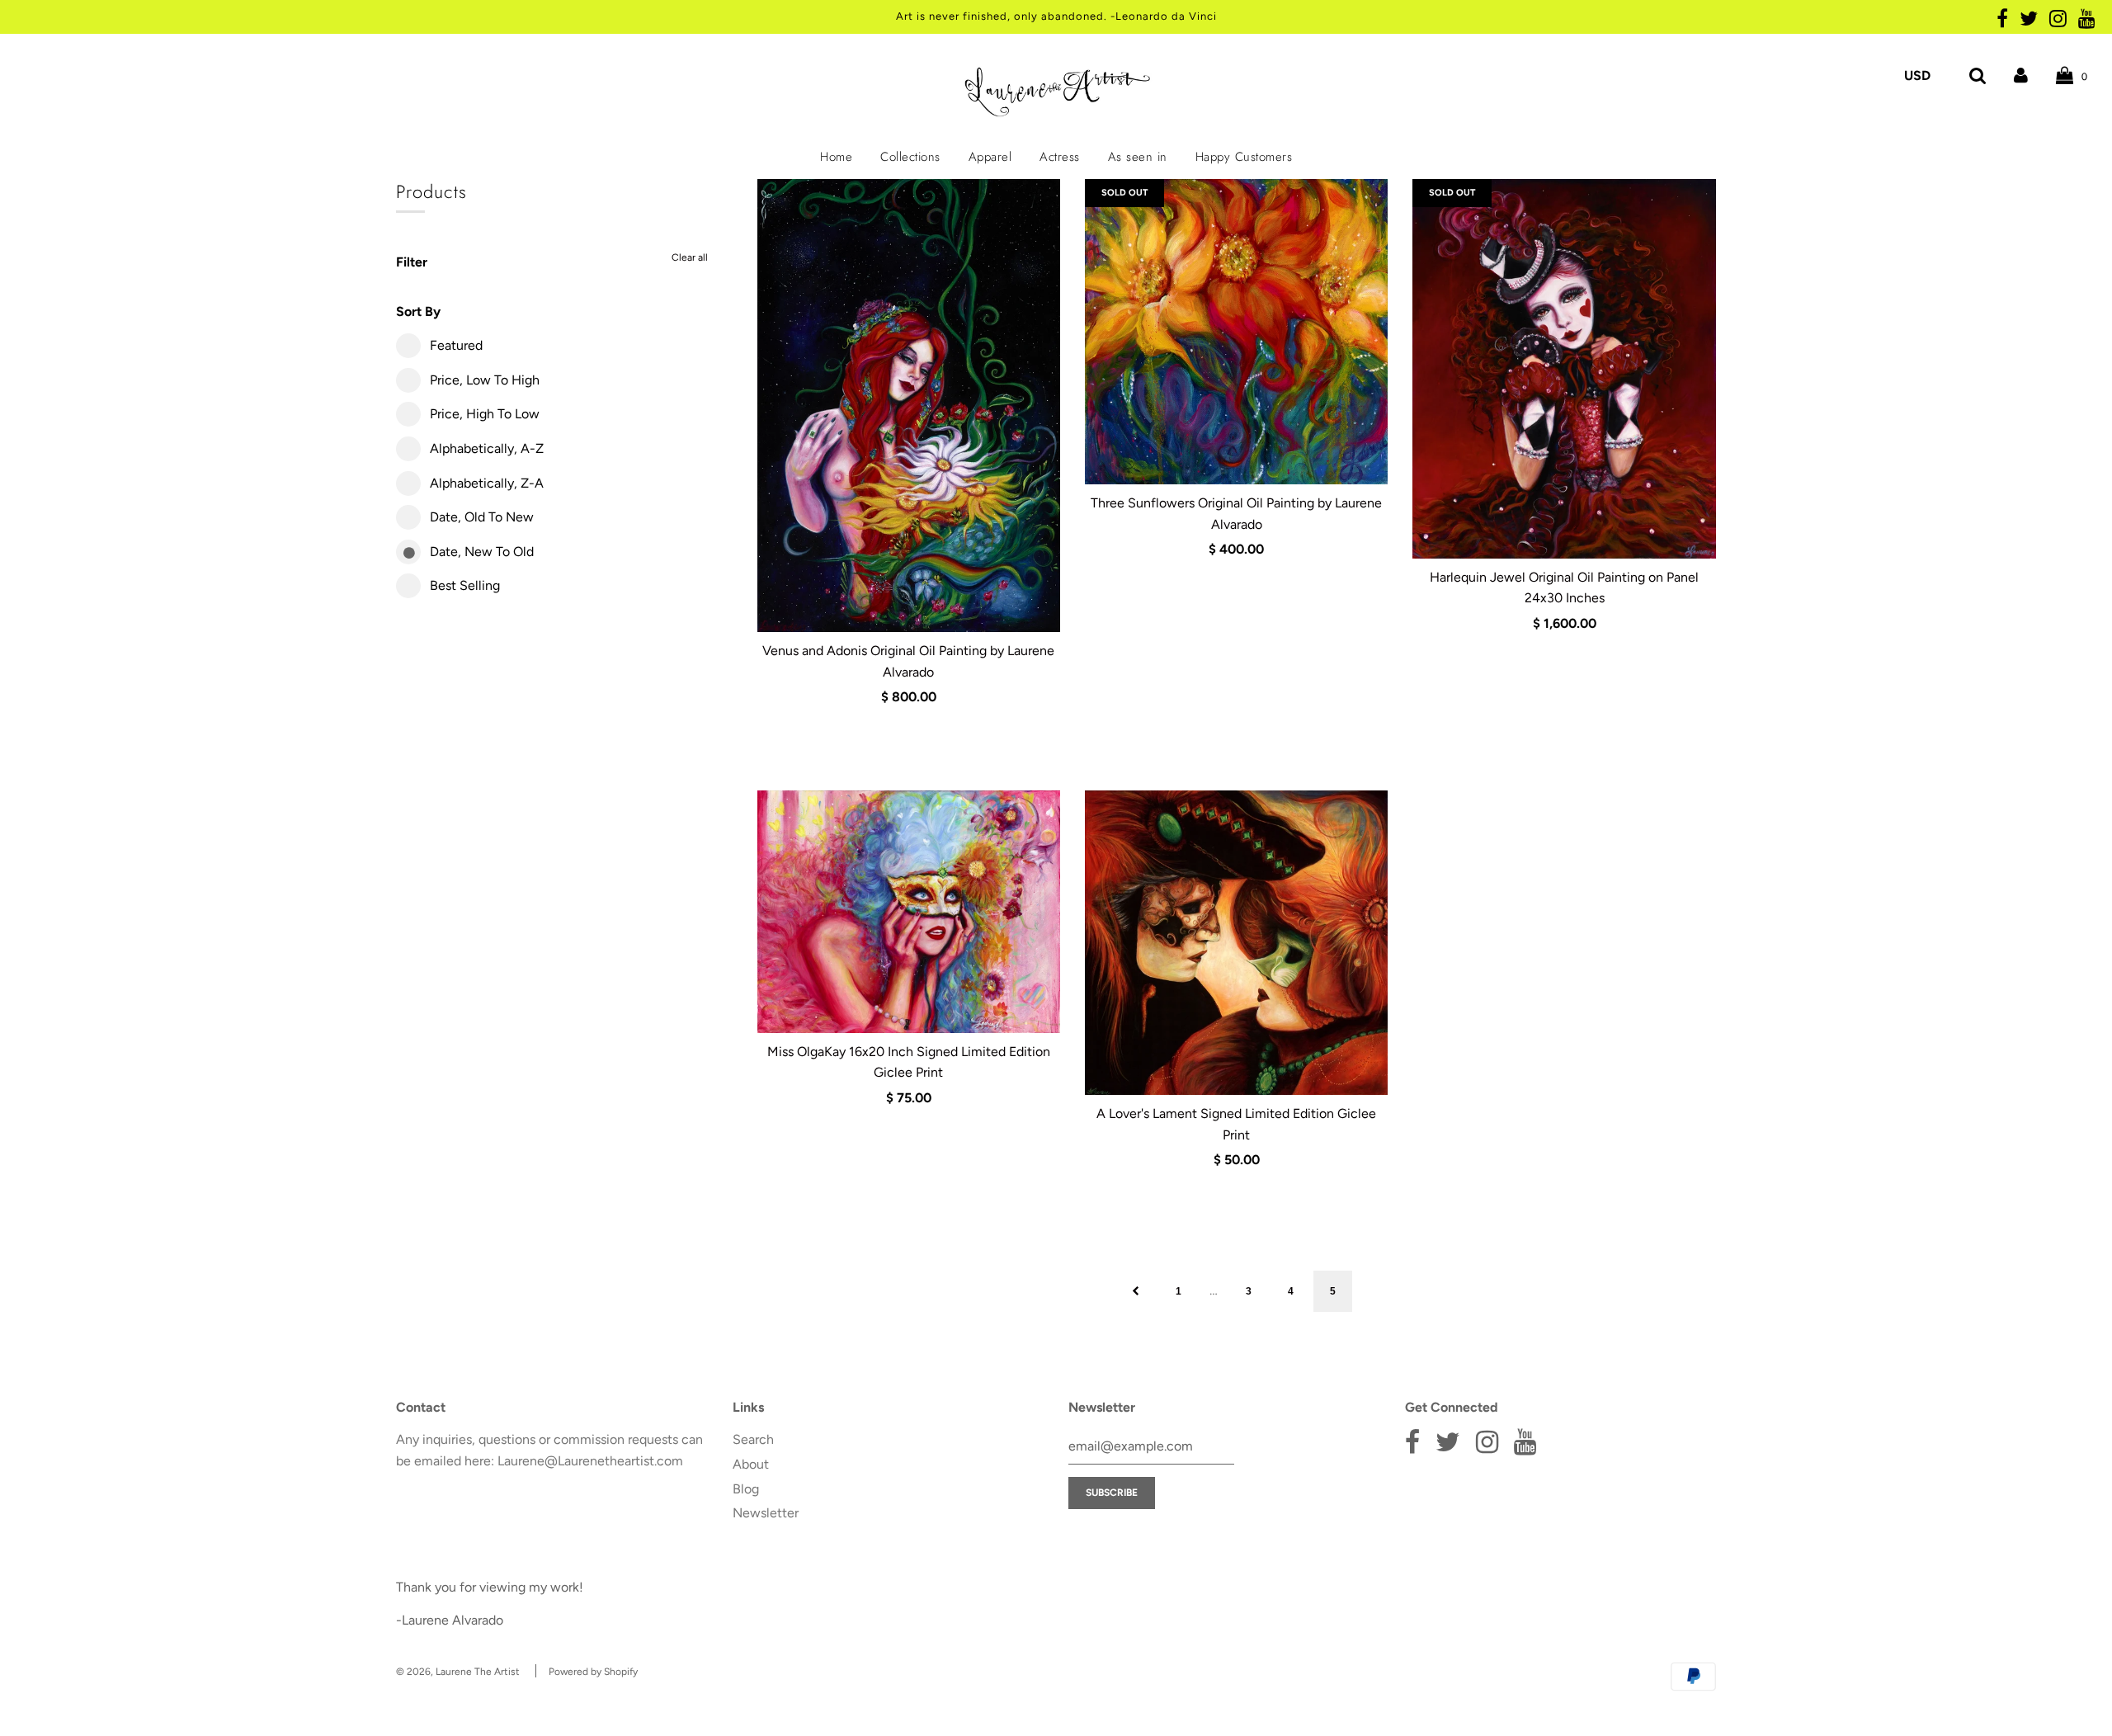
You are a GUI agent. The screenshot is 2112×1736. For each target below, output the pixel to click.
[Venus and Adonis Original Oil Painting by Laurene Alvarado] (909, 406)
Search (753, 1439)
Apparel (990, 157)
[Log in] (2021, 75)
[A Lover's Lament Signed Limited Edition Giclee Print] (1236, 943)
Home (836, 157)
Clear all (690, 257)
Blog (746, 1489)
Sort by (418, 311)
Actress (1060, 157)
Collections (910, 157)
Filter (412, 262)
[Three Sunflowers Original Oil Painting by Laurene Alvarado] (1236, 332)
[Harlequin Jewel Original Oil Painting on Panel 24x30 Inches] (1564, 368)
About (751, 1464)
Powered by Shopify (593, 1672)
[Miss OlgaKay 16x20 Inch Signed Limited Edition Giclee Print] (909, 912)
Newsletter (766, 1513)
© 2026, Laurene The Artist (458, 1672)
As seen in (1138, 157)
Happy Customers (1244, 157)
